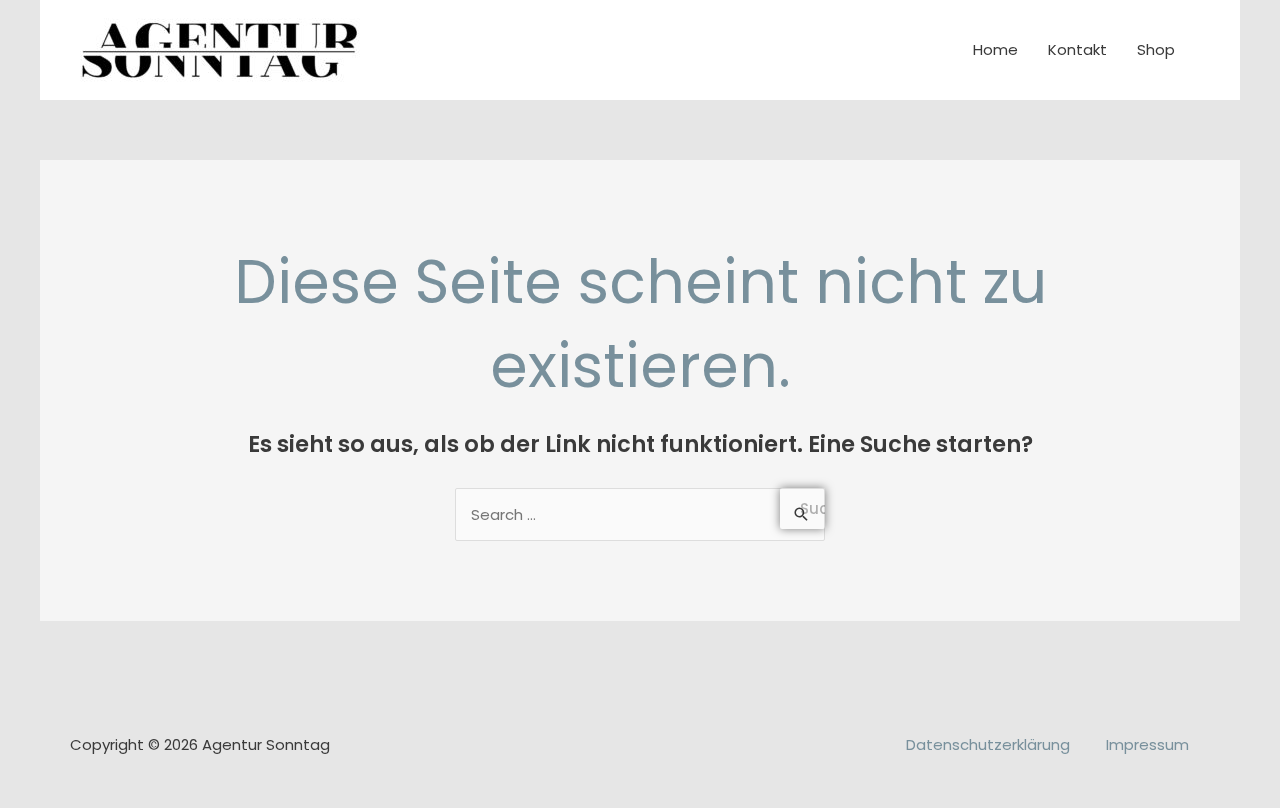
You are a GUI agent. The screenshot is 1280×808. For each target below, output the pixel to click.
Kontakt (1077, 49)
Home (995, 49)
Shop (1156, 49)
